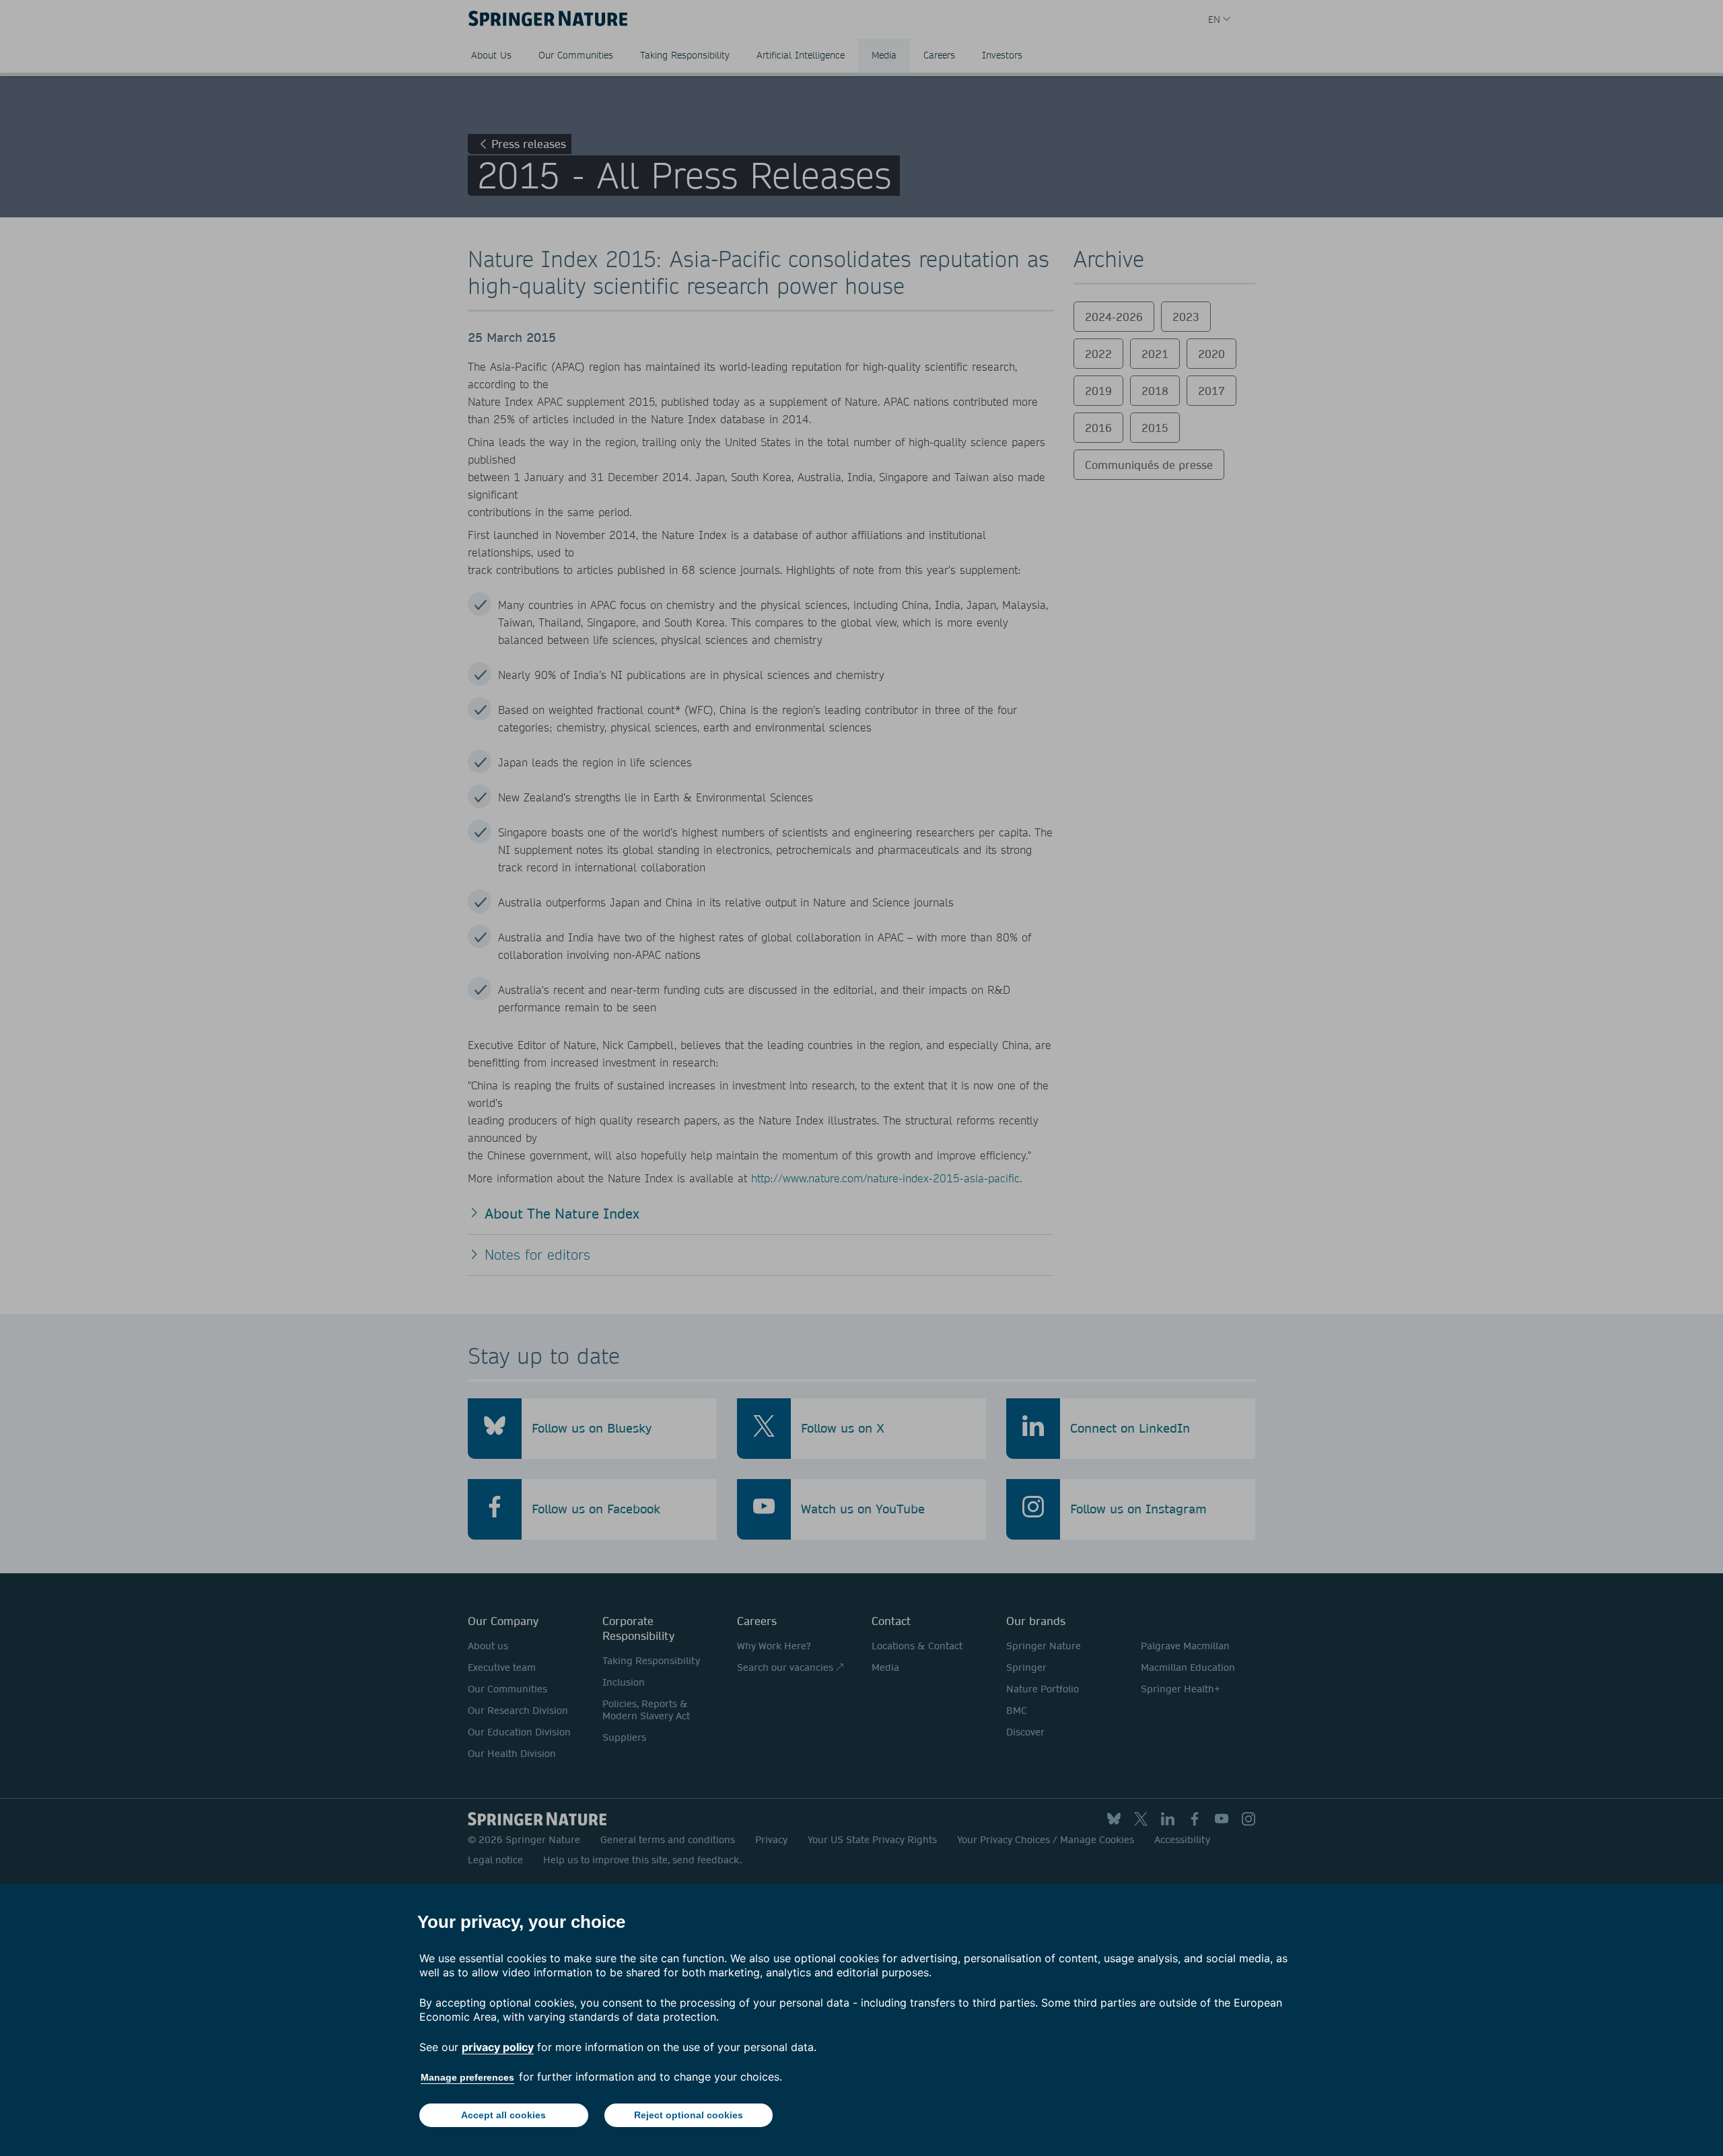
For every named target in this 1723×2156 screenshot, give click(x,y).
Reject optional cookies (689, 2115)
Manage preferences (467, 2077)
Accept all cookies (503, 2115)
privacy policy (498, 2047)
